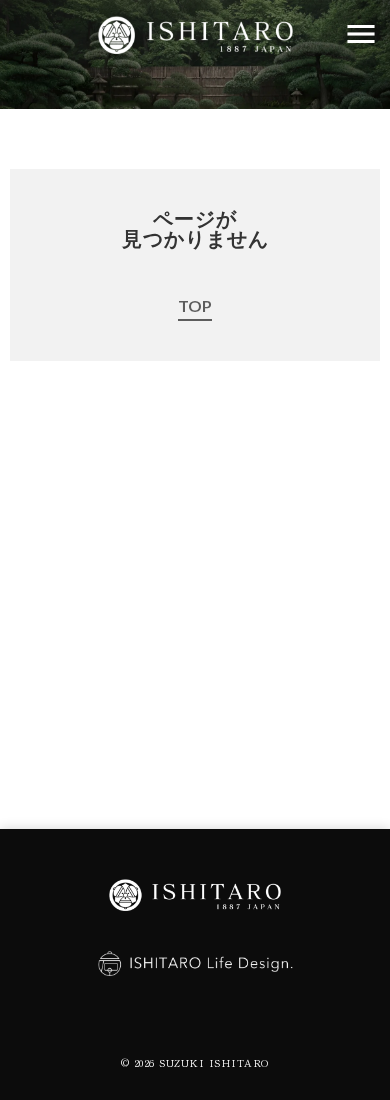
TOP (195, 305)
